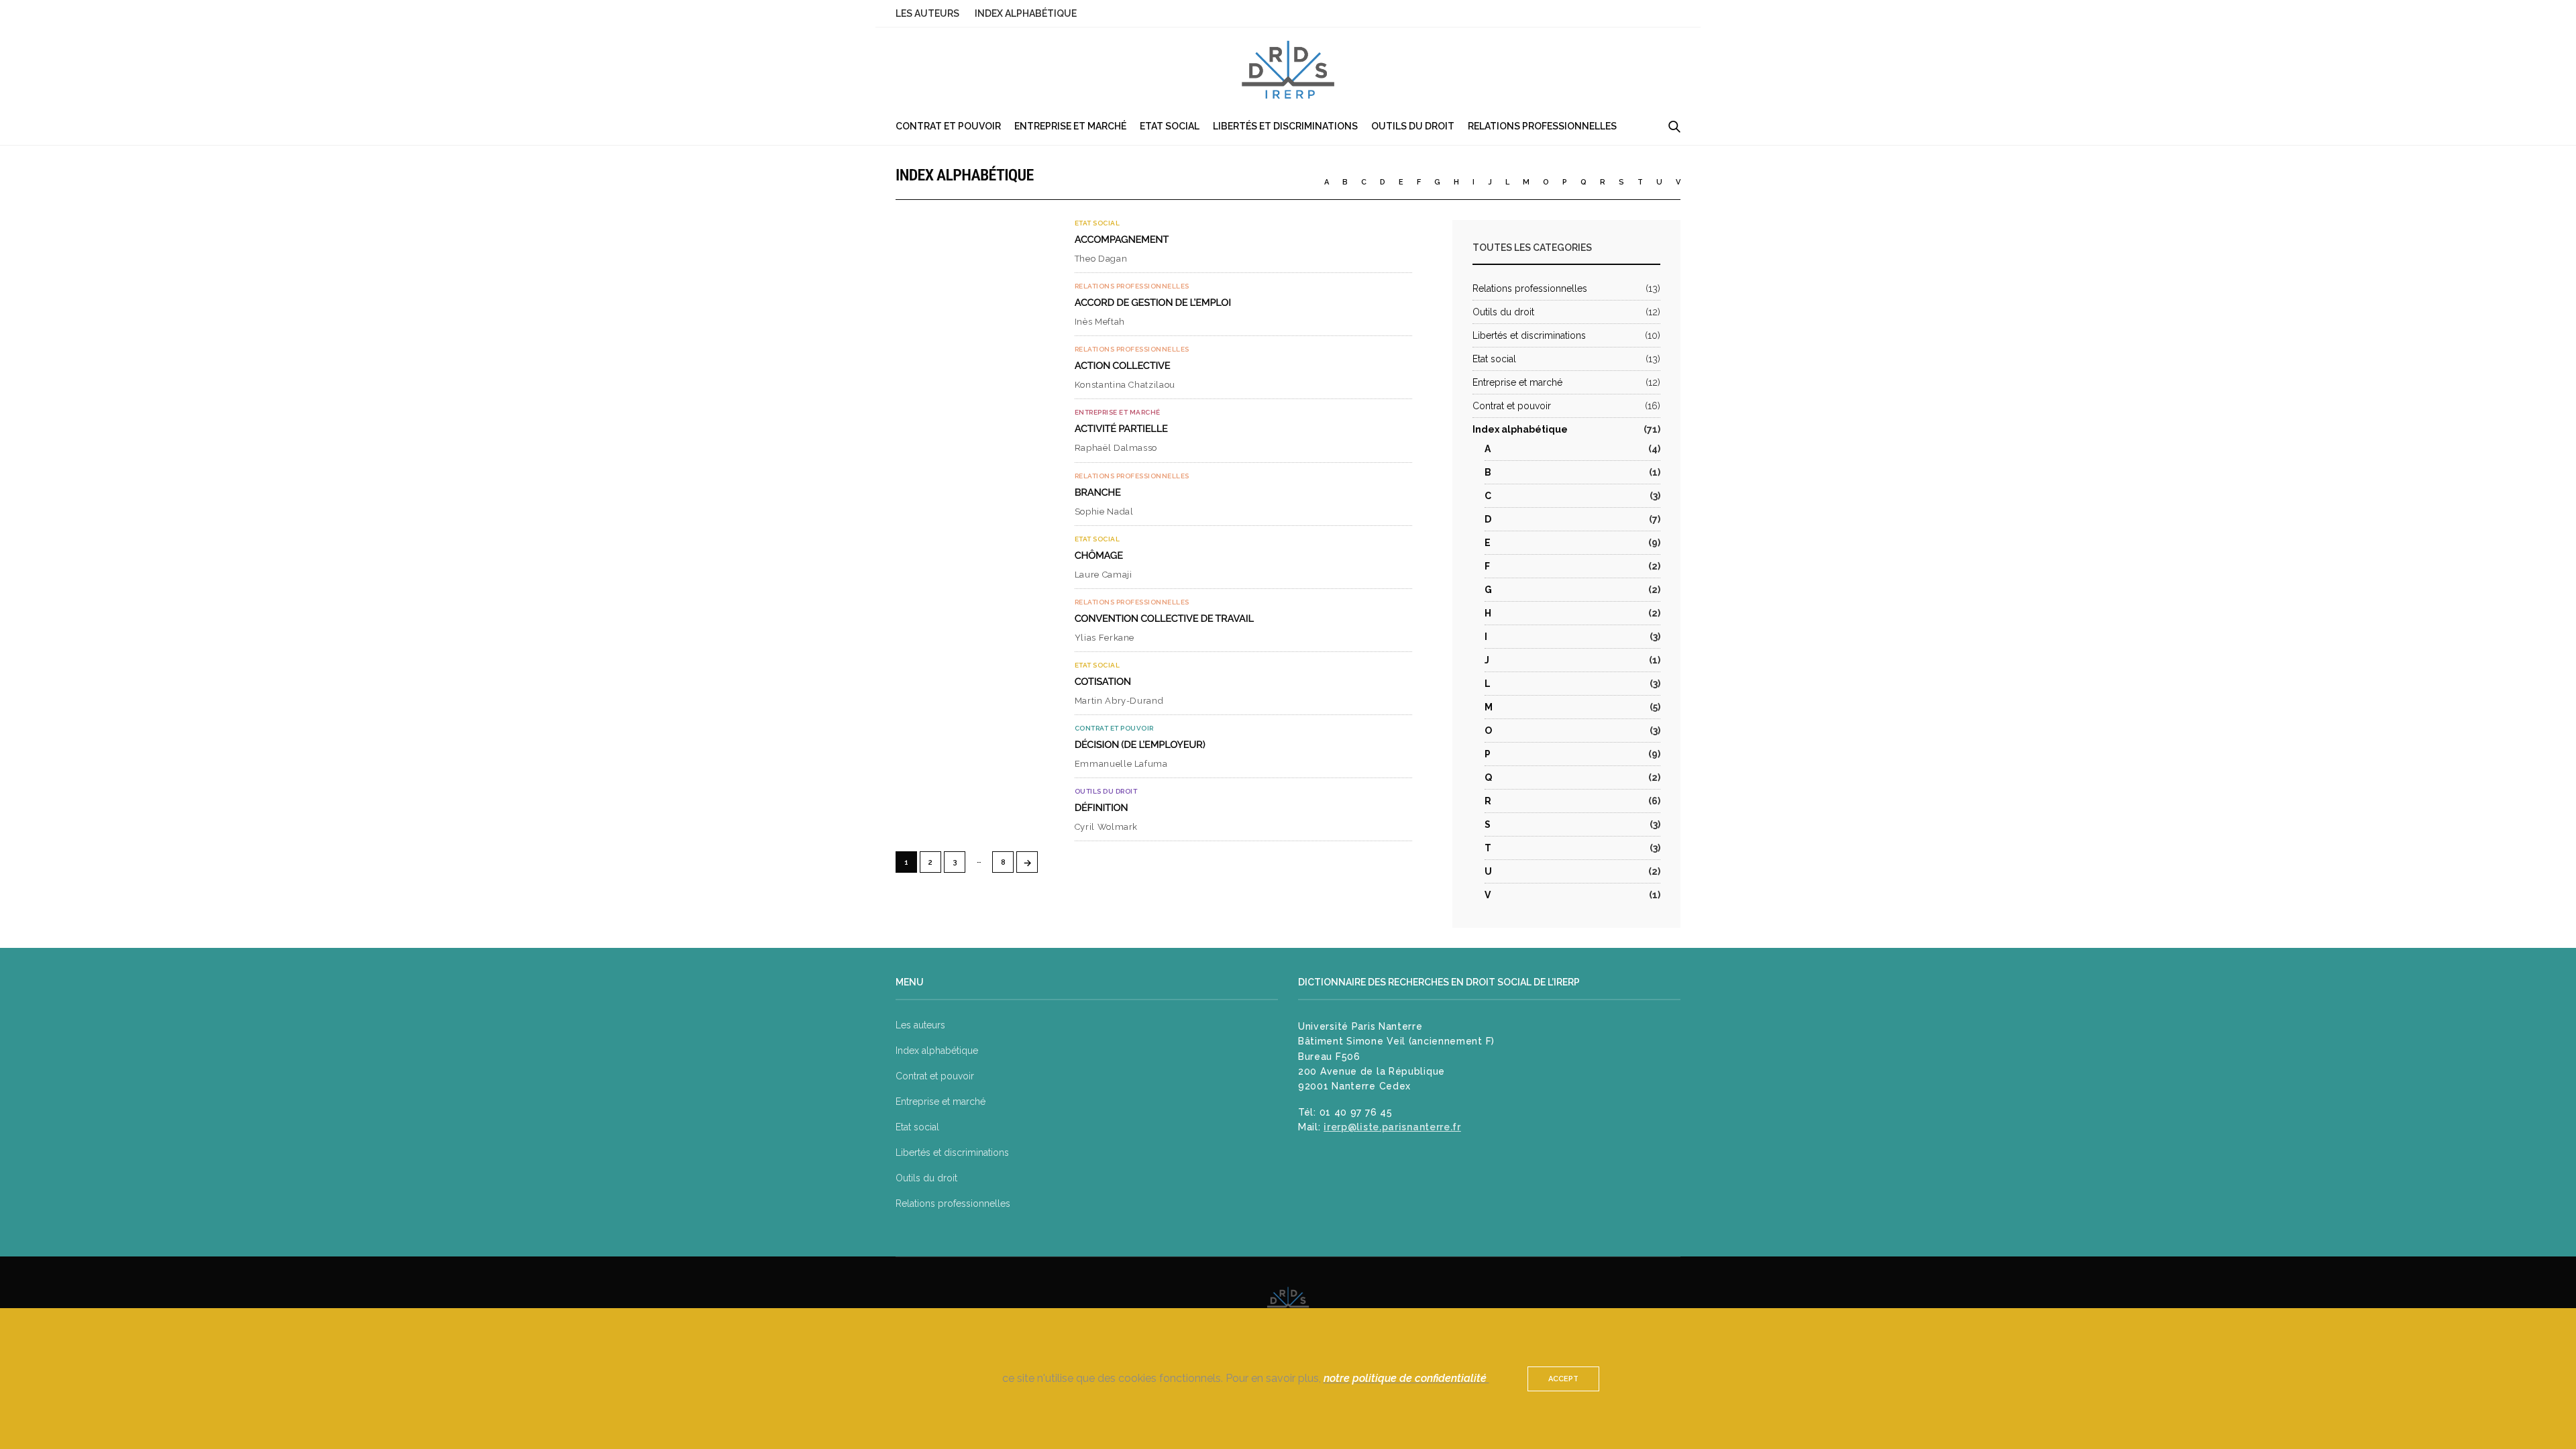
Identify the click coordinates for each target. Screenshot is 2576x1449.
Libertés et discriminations (1285, 126)
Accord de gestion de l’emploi (1153, 303)
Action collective (1123, 366)
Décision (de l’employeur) (1140, 745)
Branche (1098, 492)
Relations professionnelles (1542, 126)
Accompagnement (1122, 239)
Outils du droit (1413, 126)
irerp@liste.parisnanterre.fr (1392, 1127)
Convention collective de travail (1164, 619)
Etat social (1170, 126)
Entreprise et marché (1070, 126)
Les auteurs (927, 13)
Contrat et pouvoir (948, 126)
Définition (1102, 808)
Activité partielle (1121, 429)
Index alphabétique (1026, 13)
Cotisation (1103, 682)
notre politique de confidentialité (1406, 1378)
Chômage (1099, 555)
